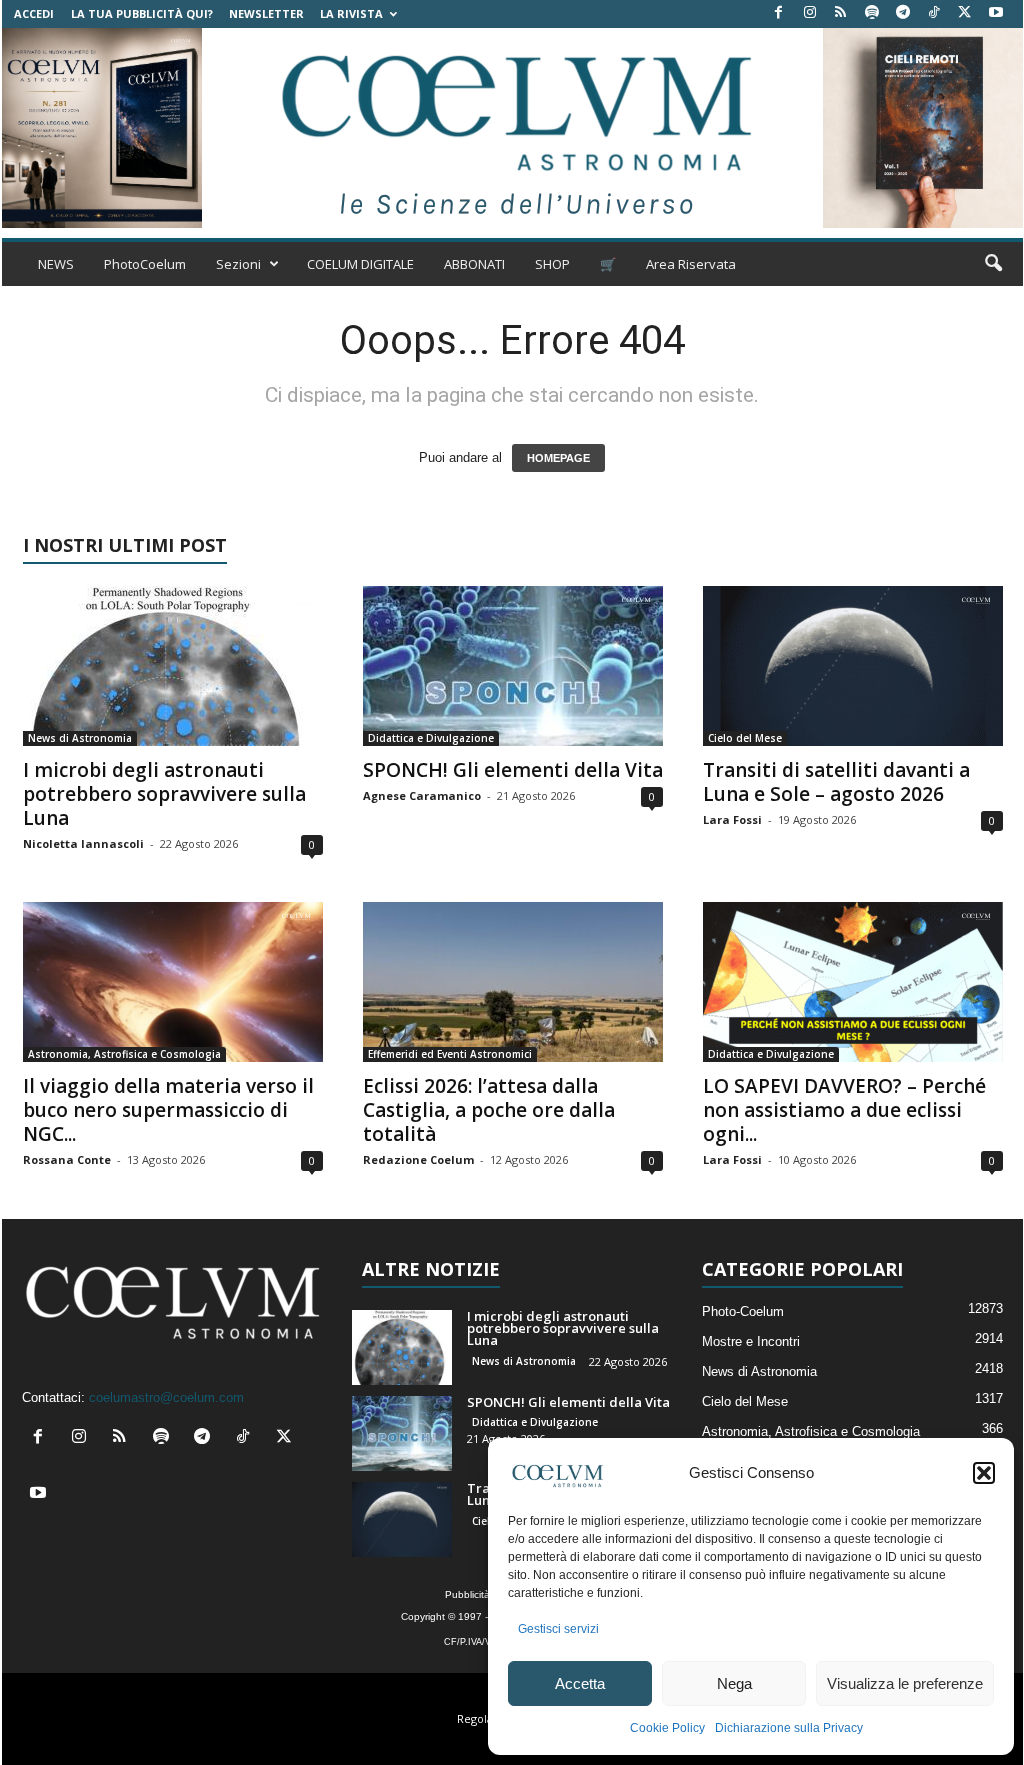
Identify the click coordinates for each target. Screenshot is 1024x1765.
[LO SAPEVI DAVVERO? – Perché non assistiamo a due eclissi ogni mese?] (853, 982)
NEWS (56, 264)
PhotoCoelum (145, 264)
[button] (984, 1473)
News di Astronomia (80, 738)
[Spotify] (872, 13)
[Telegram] (903, 13)
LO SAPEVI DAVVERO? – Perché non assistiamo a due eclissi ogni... (844, 1110)
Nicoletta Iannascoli (83, 843)
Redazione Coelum (418, 1159)
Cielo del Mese (745, 738)
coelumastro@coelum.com (166, 1397)
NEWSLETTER (266, 13)
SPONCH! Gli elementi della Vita (513, 770)
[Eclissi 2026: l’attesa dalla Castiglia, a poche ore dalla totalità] (513, 982)
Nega (734, 1683)
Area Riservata (691, 264)
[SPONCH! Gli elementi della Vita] (513, 666)
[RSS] (841, 13)
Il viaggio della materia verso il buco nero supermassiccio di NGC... (168, 1110)
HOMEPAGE (558, 458)
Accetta (580, 1683)
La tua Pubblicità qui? (142, 13)
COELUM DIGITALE (360, 264)
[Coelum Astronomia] (512, 128)
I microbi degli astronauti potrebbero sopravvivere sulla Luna (164, 794)
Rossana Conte (67, 1159)
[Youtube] (996, 13)
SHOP (552, 264)
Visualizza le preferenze (905, 1683)
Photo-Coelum (743, 1311)
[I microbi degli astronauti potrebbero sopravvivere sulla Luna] (173, 666)
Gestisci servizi (558, 1629)
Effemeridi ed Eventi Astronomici (450, 1054)
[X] (965, 13)
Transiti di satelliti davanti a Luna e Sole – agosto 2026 (836, 782)
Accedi (34, 13)
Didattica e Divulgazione (431, 738)
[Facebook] (779, 13)
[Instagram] (810, 13)
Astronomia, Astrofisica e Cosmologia (124, 1054)
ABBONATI (474, 264)
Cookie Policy (667, 1728)
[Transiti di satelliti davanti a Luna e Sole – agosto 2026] (853, 666)
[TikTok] (934, 13)
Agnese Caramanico (422, 795)
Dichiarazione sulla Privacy (789, 1728)
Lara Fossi (732, 819)
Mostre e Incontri (751, 1341)
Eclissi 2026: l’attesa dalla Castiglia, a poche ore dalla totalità (489, 1110)
